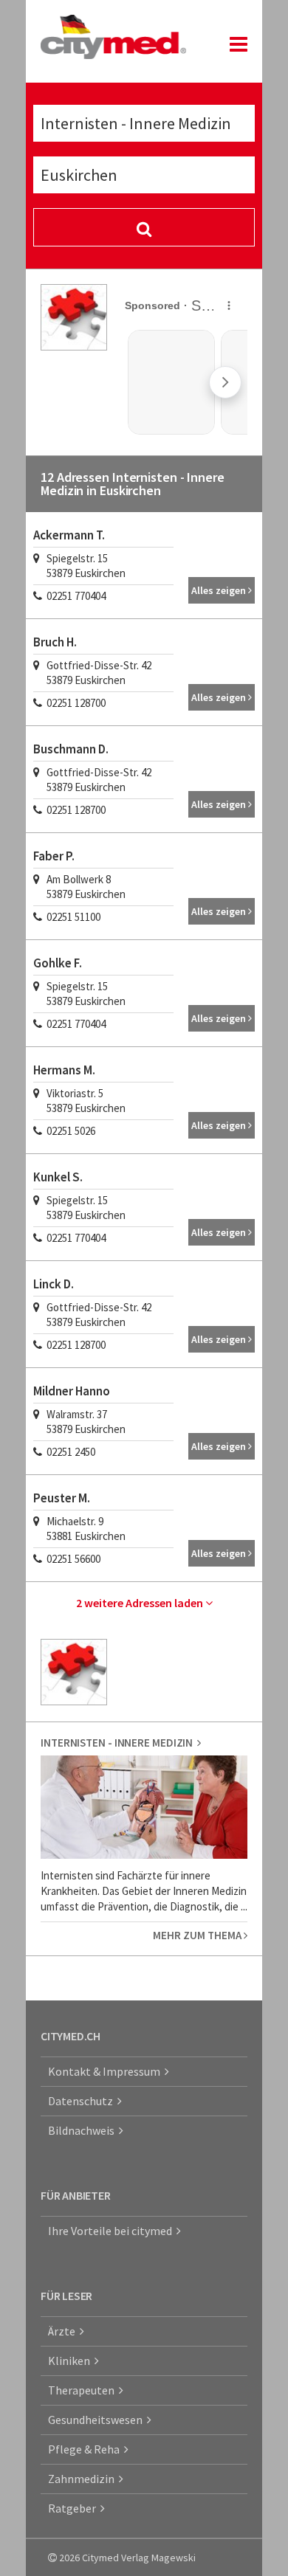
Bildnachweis (83, 2130)
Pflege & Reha (86, 2449)
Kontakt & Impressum (106, 2071)
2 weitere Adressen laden (141, 1603)
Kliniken (71, 2361)
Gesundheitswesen (97, 2420)
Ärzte (64, 2331)
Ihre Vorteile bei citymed (112, 2231)
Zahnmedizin (83, 2479)
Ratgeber (74, 2508)
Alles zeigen (220, 590)
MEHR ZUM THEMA (198, 1935)
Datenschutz (83, 2101)
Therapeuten (83, 2390)
